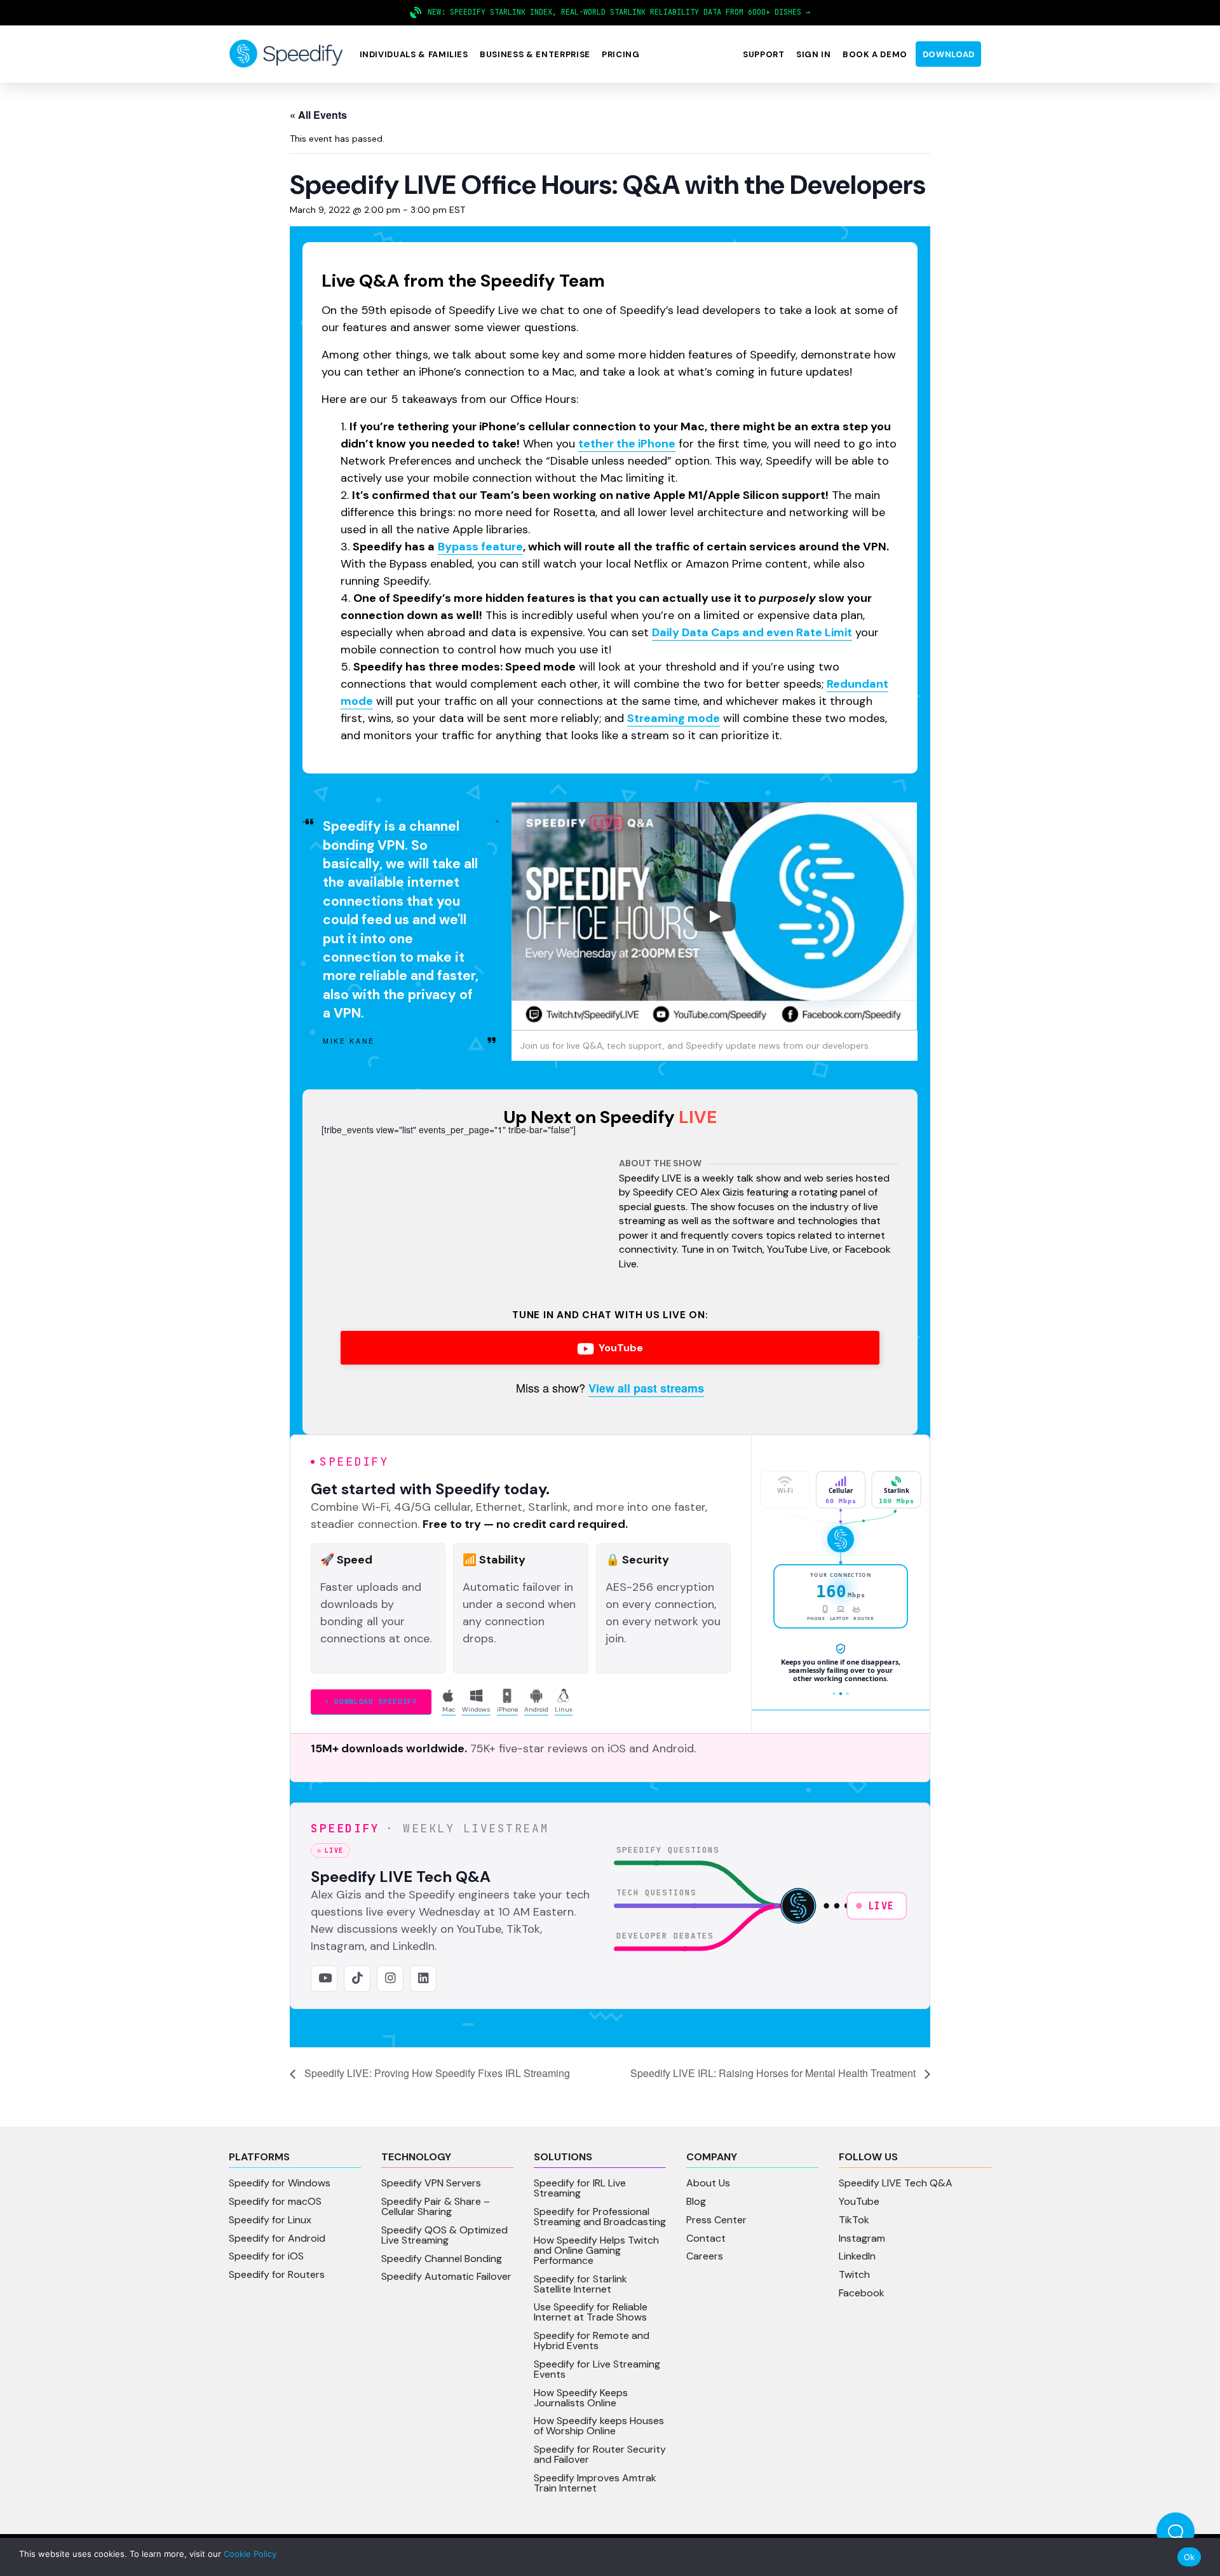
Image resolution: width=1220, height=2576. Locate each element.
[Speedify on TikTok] (357, 1979)
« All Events (318, 115)
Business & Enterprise (535, 54)
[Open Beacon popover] (1176, 2532)
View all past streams (646, 1388)
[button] (414, 54)
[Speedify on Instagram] (390, 1979)
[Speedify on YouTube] (324, 1979)
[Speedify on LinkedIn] (423, 1979)
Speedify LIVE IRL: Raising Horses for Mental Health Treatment (774, 2073)
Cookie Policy (250, 2554)
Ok (1189, 2557)
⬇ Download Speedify (371, 1701)
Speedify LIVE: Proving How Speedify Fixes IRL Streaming (436, 2073)
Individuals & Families (414, 54)
